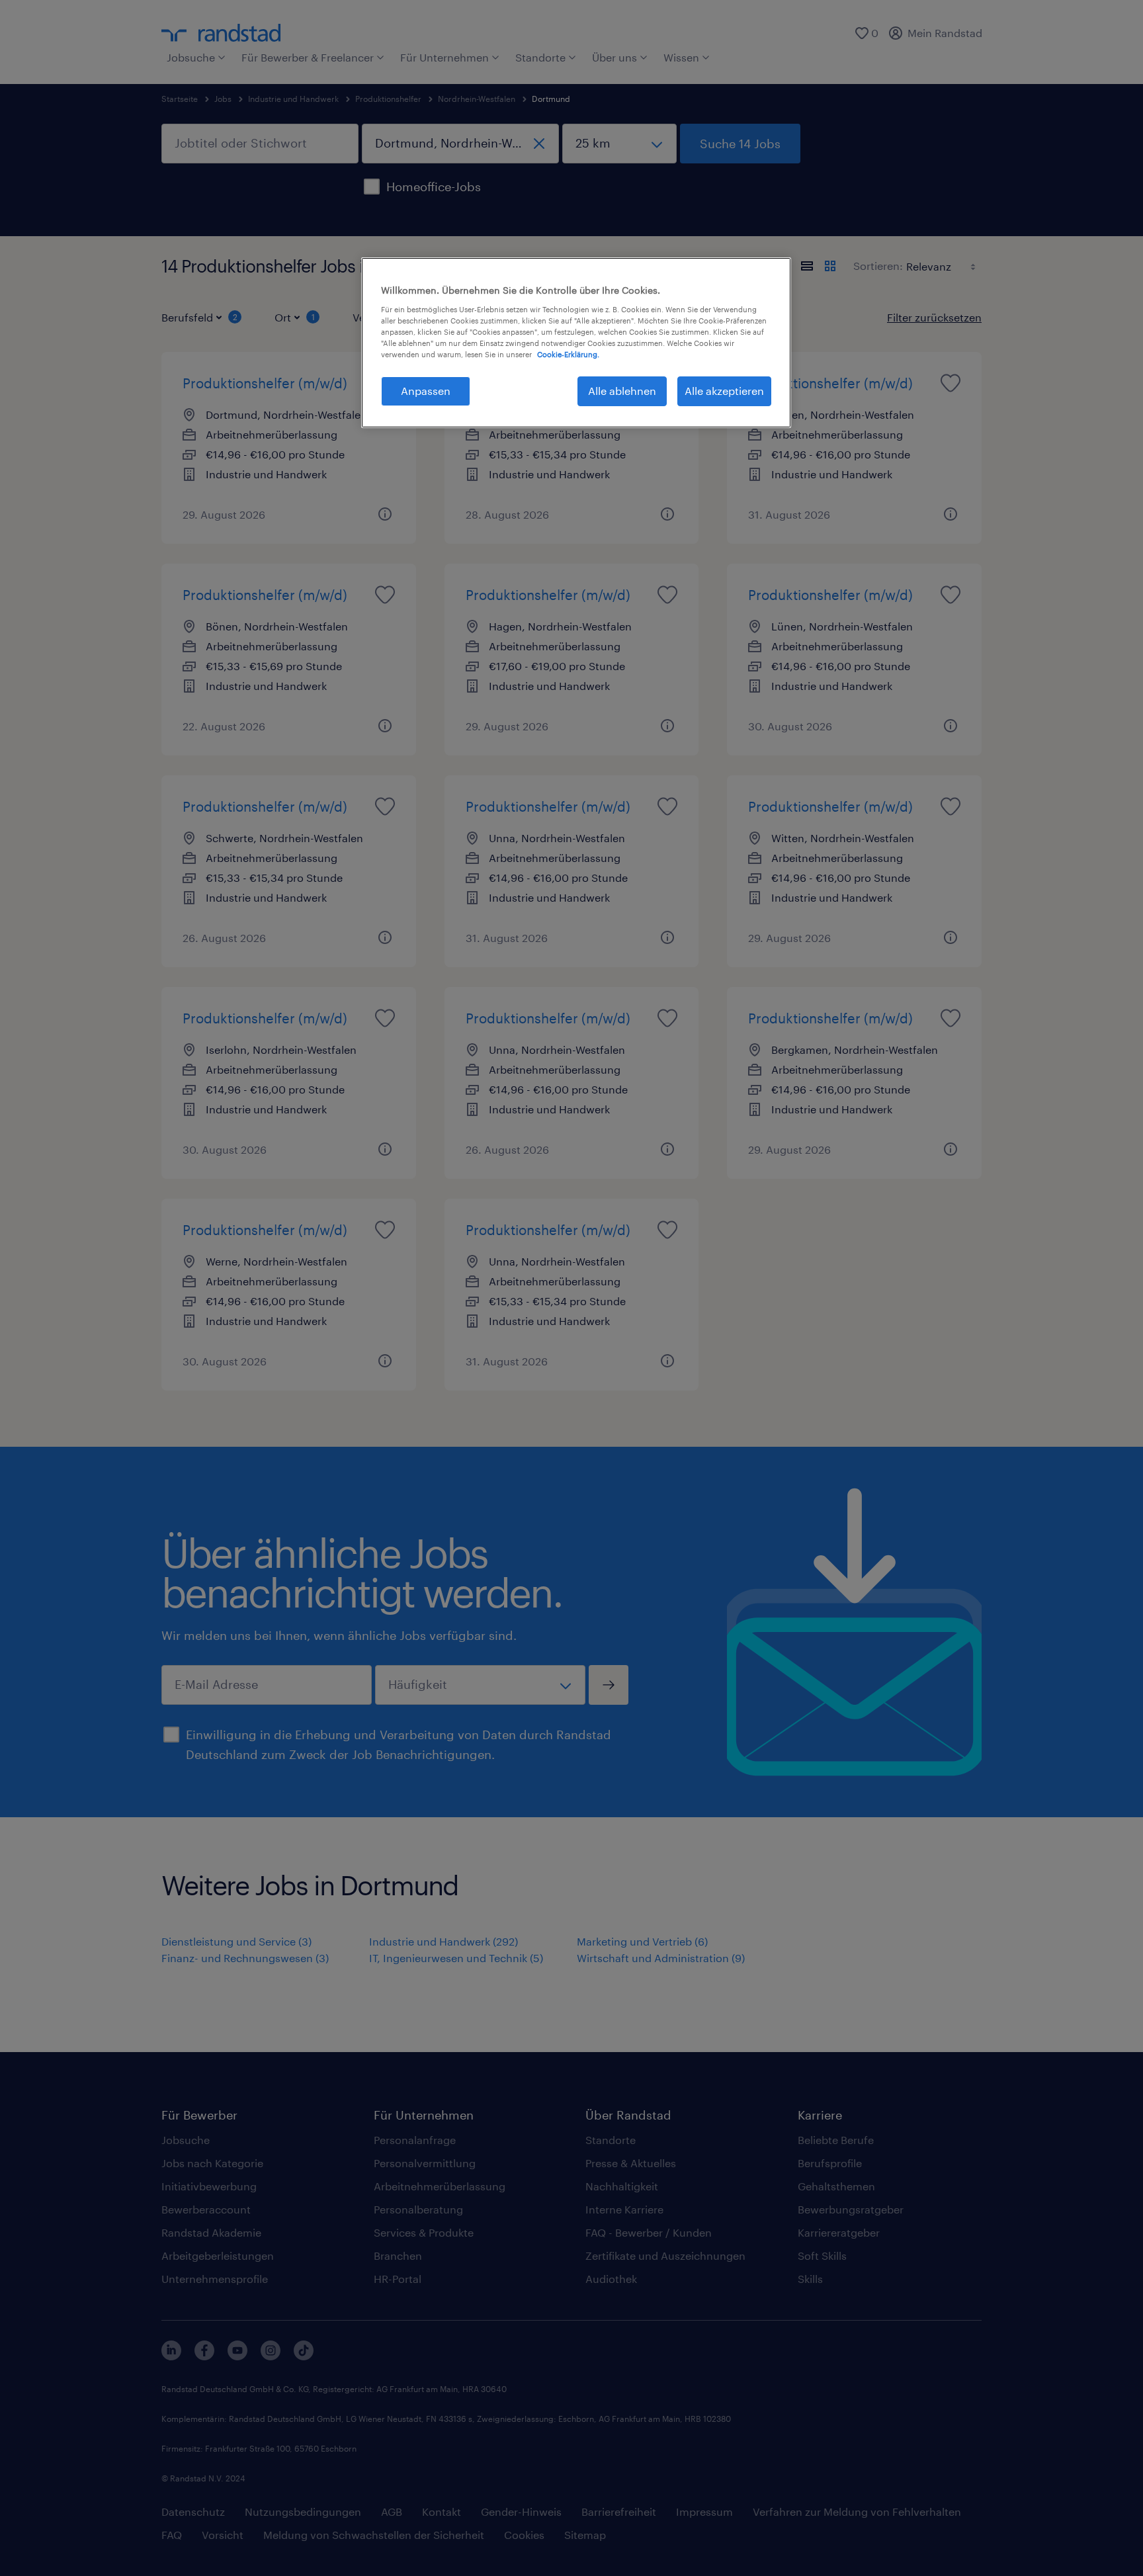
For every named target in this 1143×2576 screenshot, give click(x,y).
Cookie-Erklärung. (568, 354)
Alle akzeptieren (724, 391)
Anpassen (426, 391)
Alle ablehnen (622, 391)
